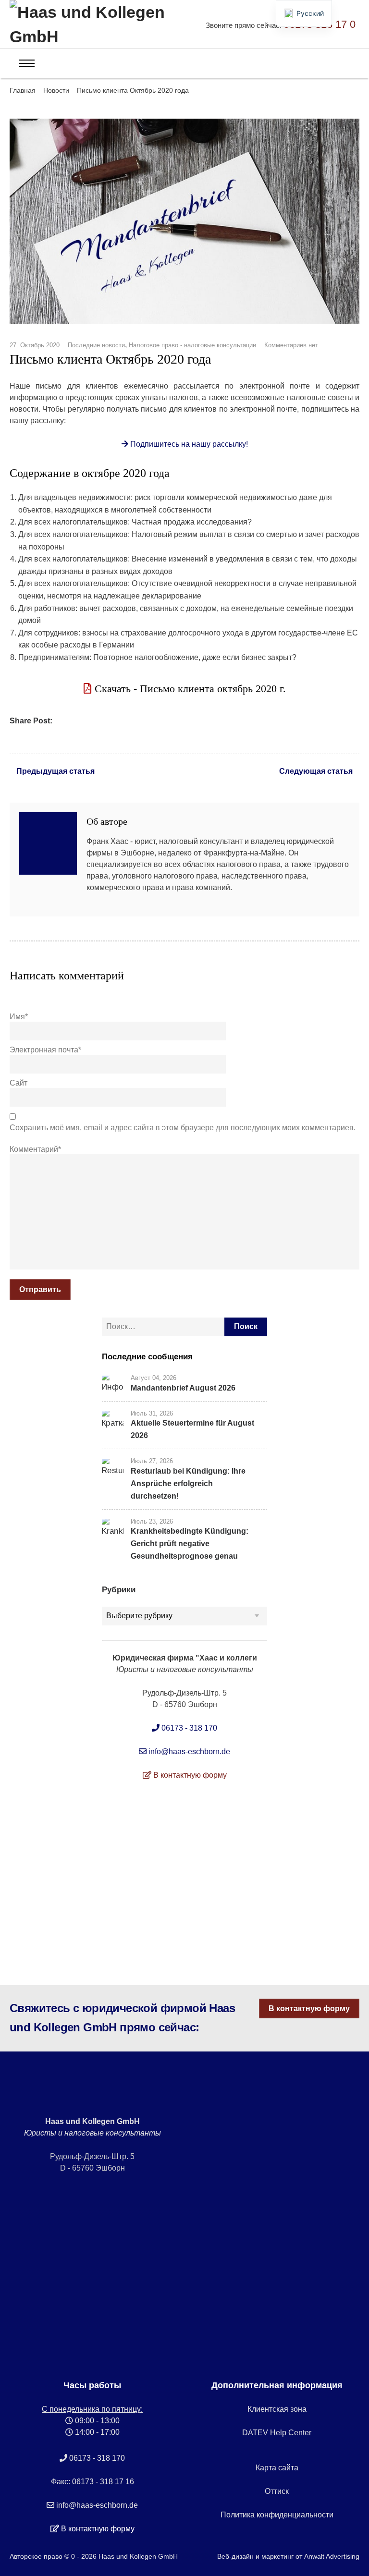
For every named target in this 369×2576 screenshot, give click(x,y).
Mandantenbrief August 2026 (183, 1388)
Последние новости (96, 345)
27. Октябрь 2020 (35, 345)
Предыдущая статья (55, 771)
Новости (56, 90)
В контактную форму (309, 2008)
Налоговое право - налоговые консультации (192, 345)
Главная (23, 90)
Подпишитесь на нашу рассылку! (188, 444)
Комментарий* (35, 1149)
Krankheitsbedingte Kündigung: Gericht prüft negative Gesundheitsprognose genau (190, 1544)
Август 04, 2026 (154, 1378)
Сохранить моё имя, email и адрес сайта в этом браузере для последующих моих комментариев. (183, 1128)
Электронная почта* (45, 1050)
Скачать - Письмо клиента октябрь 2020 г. (189, 689)
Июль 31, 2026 (152, 1413)
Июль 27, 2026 (152, 1461)
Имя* (19, 1017)
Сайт (18, 1083)
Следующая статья (316, 771)
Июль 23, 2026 (152, 1521)
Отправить (40, 1289)
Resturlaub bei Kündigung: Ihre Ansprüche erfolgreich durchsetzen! (188, 1483)
